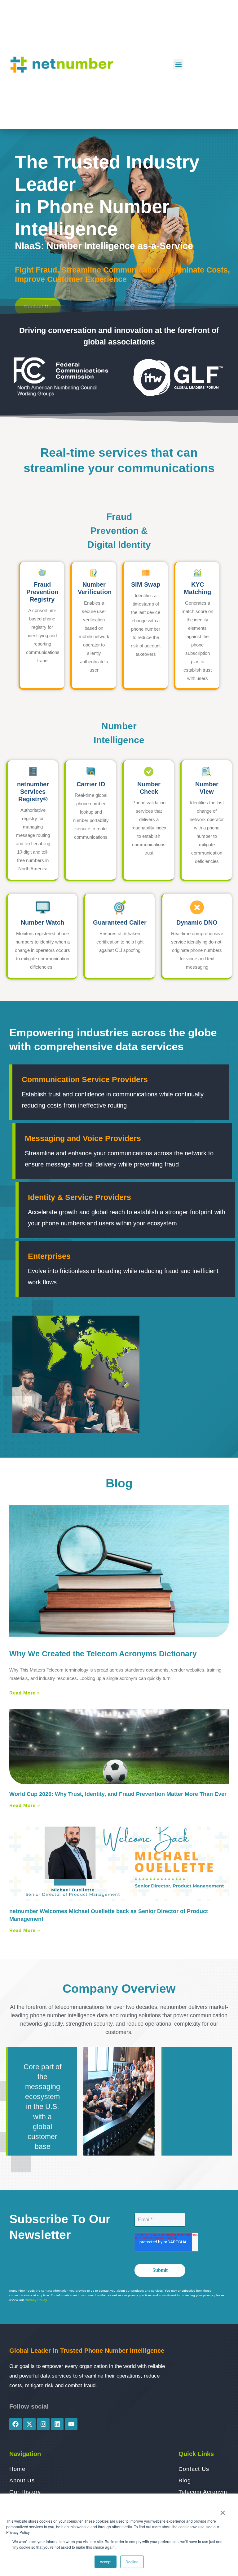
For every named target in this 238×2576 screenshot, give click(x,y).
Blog (119, 1483)
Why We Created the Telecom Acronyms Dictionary (103, 1654)
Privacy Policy (36, 2300)
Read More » (25, 1693)
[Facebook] (15, 2424)
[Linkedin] (57, 2424)
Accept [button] (106, 2562)
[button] (178, 64)
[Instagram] (43, 2424)
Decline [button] (132, 2562)
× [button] (223, 2511)
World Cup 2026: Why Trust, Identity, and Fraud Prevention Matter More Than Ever (119, 1794)
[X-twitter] (29, 2424)
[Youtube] (71, 2424)
